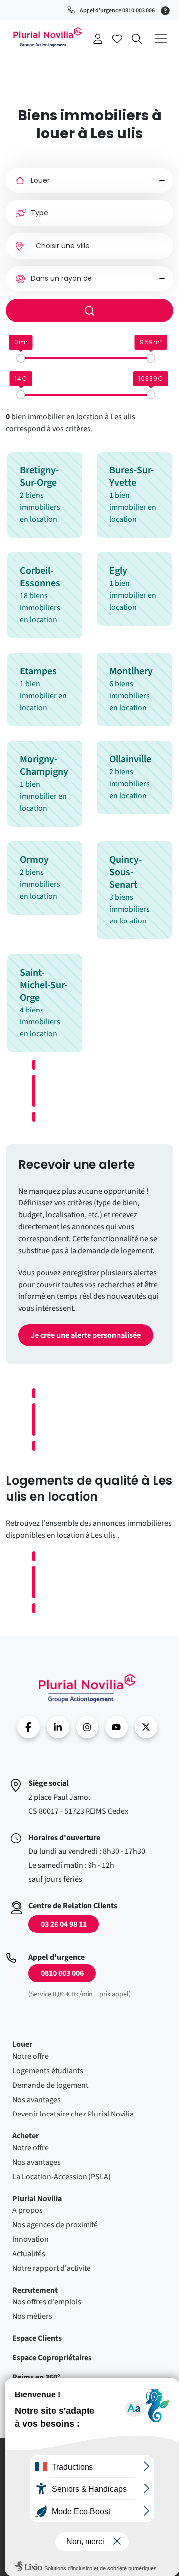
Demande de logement (50, 2085)
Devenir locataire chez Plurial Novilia (73, 2114)
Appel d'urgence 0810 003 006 (117, 11)
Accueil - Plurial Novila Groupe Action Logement (87, 1688)
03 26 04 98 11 (64, 1924)
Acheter (26, 2136)
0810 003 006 (62, 1973)
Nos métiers (32, 2316)
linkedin (58, 1727)
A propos (28, 2210)
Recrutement (35, 2290)
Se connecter (98, 39)
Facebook (29, 1727)
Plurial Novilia (37, 2199)
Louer (22, 2044)
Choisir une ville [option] (63, 246)
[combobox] (89, 246)
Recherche (137, 39)
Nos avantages (37, 2100)
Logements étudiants (48, 2071)
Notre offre (31, 2056)
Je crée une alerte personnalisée (86, 1335)
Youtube (117, 1727)
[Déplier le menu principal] (160, 39)
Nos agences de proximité (55, 2225)
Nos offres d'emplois (47, 2302)
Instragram (87, 1727)
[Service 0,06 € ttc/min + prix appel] (167, 10)
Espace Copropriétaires (52, 2358)
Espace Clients (37, 2338)
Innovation (31, 2239)
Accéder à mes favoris (117, 39)
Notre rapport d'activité (51, 2268)
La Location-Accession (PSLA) (62, 2177)
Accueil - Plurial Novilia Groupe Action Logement (47, 37)
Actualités (29, 2254)
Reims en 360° (36, 2377)
